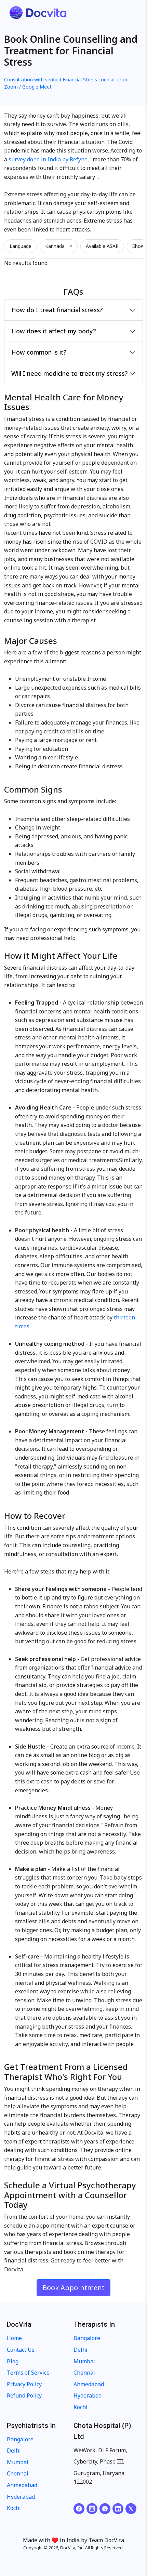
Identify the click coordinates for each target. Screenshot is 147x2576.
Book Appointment (73, 2288)
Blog (13, 2361)
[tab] (73, 310)
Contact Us (21, 2350)
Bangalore (87, 2338)
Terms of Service (28, 2373)
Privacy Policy (24, 2384)
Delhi (81, 2350)
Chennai (84, 2373)
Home (14, 2338)
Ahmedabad (89, 2384)
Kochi (81, 2407)
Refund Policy (24, 2395)
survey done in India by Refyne (48, 159)
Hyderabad (88, 2395)
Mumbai (84, 2361)
